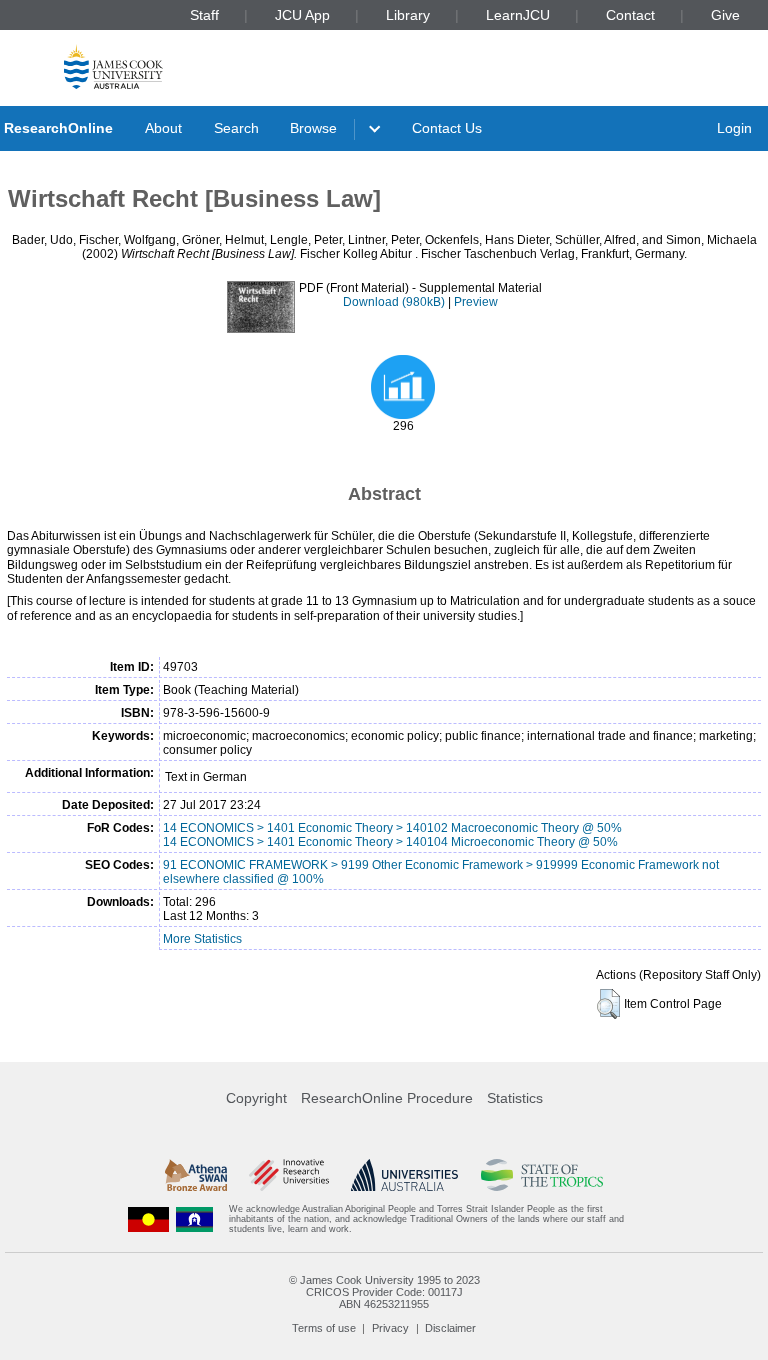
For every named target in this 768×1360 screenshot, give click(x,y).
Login (734, 128)
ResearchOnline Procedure (387, 1098)
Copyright (256, 1098)
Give (725, 15)
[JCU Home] (113, 66)
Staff (204, 15)
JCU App (302, 15)
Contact (630, 15)
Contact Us (447, 128)
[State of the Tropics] (542, 1175)
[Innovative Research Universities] (288, 1175)
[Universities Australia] (404, 1175)
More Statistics (202, 939)
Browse (313, 128)
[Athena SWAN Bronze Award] (196, 1175)
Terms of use (324, 1328)
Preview (476, 302)
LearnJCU (518, 15)
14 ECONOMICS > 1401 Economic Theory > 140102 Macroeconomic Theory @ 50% (392, 828)
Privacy (390, 1328)
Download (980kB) (394, 302)
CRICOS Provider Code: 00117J (384, 1292)
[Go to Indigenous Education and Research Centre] (149, 1219)
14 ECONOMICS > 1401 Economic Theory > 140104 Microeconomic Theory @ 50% (390, 842)
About (163, 128)
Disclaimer (450, 1328)
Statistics (515, 1098)
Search (236, 128)
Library (408, 15)
